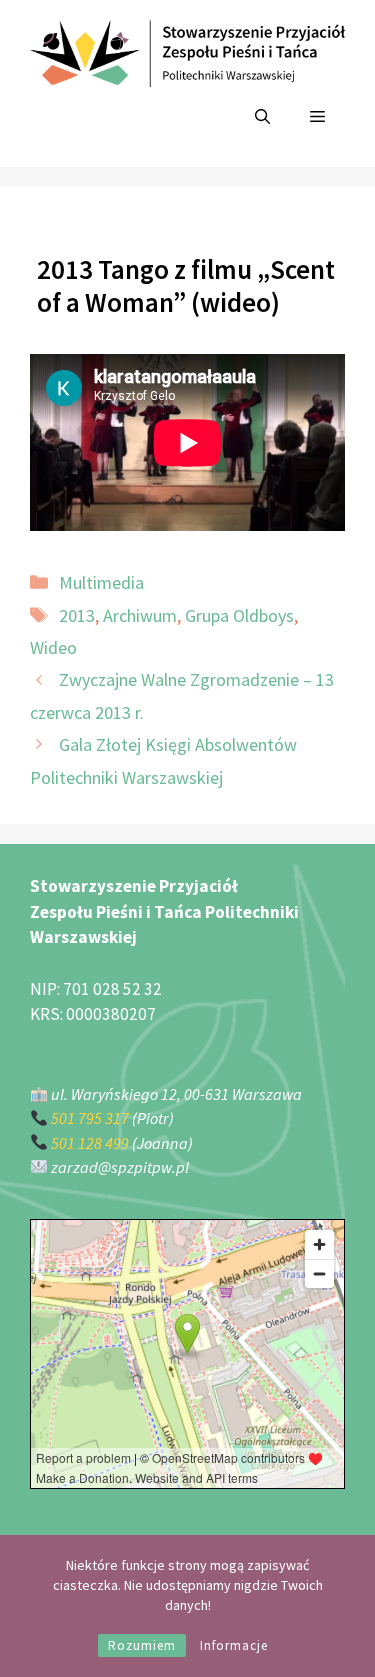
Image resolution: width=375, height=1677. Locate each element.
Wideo (53, 647)
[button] (262, 117)
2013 (77, 615)
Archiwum (140, 615)
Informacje (234, 1645)
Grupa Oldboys (239, 615)
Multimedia (101, 582)
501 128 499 (90, 1143)
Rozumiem (142, 1645)
